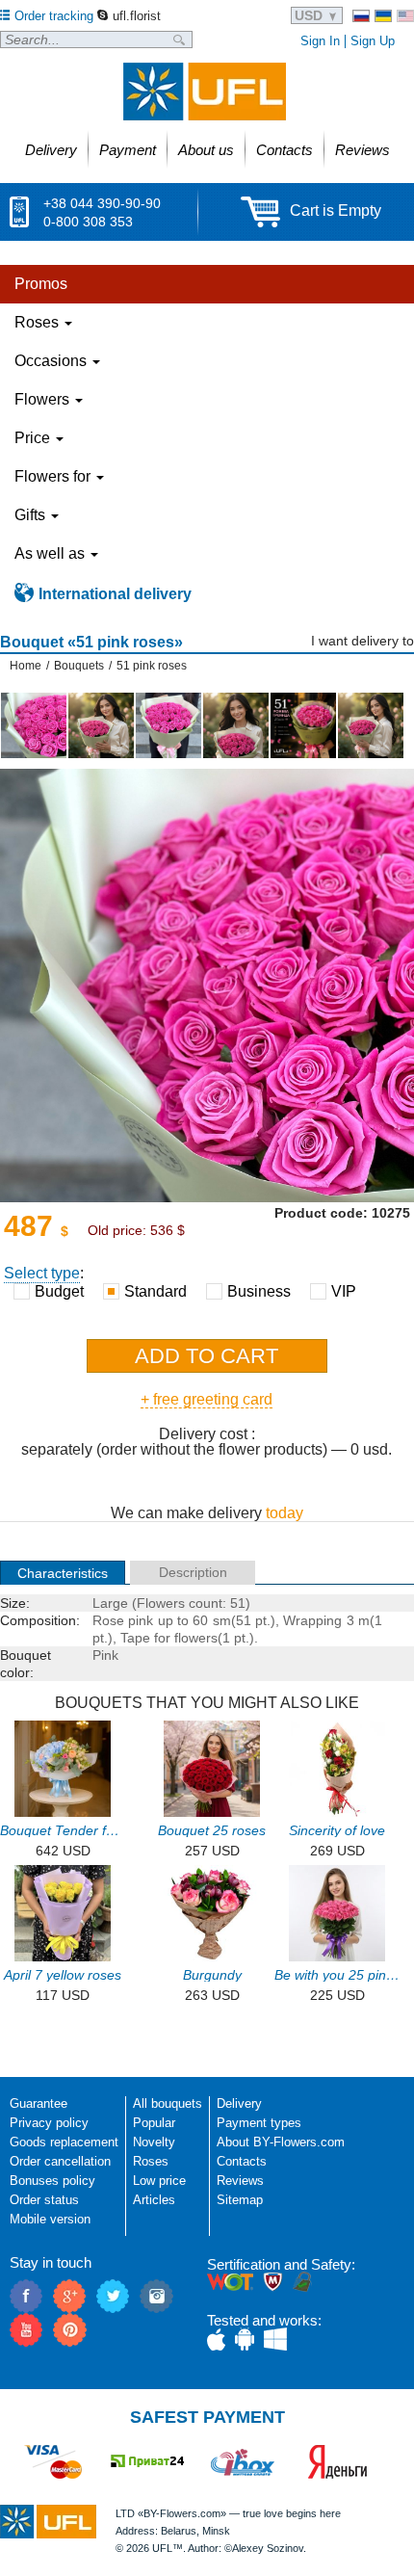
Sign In (320, 41)
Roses (151, 2161)
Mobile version (50, 2219)
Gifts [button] (32, 515)
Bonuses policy (52, 2181)
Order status (44, 2200)
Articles (154, 2200)
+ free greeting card (207, 1399)
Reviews (240, 2181)
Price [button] (34, 438)
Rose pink (123, 1620)
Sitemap (240, 2200)
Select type (42, 1273)
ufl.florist (137, 16)
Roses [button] (39, 322)
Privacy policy (49, 2123)
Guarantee (39, 2103)
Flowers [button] (44, 399)
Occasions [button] (52, 361)
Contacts (242, 2161)
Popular (154, 2123)
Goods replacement (64, 2142)
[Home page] (205, 92)
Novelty (154, 2142)
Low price (159, 2181)
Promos (41, 284)
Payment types (259, 2123)
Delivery (239, 2103)
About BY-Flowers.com (281, 2142)
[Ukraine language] (383, 16)
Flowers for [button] (54, 476)
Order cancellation (60, 2161)
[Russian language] (361, 16)
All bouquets (168, 2103)
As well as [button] (52, 553)
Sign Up (373, 41)
